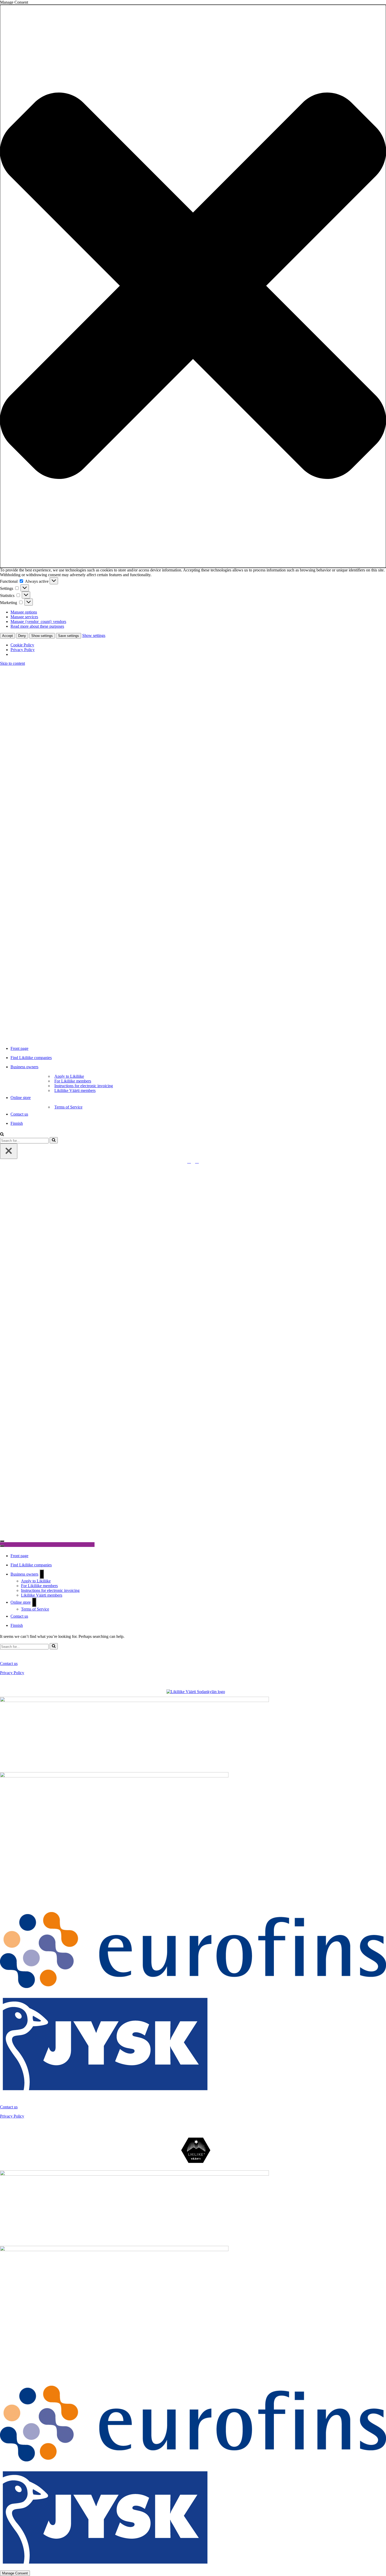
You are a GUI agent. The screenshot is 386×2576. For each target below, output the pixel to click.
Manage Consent (15, 2573)
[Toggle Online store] (34, 1602)
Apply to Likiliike (69, 1076)
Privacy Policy (23, 650)
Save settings (69, 636)
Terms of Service (68, 1107)
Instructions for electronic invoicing (84, 1086)
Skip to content (12, 663)
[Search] (2, 1135)
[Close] (9, 1151)
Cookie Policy (22, 645)
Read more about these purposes (37, 626)
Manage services (24, 617)
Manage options (24, 612)
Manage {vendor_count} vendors (38, 622)
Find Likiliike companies (31, 1058)
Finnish (17, 1123)
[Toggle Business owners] (42, 1574)
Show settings (42, 636)
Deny (22, 636)
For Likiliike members (73, 1081)
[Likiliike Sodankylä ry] (193, 853)
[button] (193, 286)
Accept (7, 636)
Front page (19, 1048)
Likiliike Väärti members (75, 1090)
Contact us (19, 1114)
